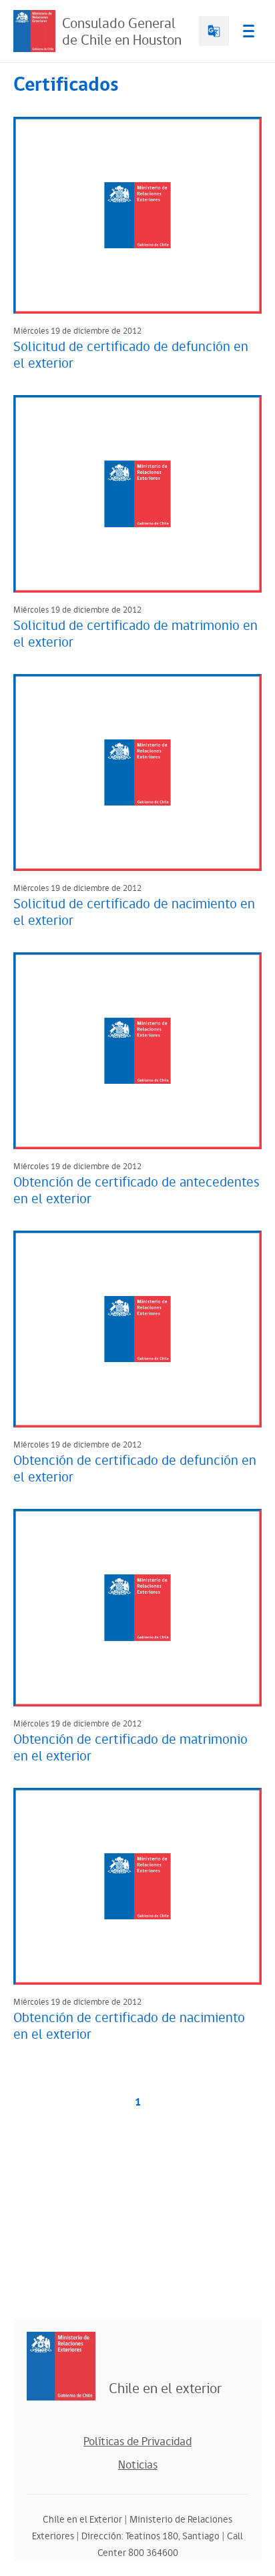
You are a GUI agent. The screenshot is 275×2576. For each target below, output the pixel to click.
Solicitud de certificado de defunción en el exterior (131, 355)
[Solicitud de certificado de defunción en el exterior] (137, 215)
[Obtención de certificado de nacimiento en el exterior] (137, 1886)
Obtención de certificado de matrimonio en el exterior (130, 1748)
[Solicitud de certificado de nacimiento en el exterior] (137, 772)
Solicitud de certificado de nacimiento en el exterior (134, 913)
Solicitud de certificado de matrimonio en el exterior (135, 634)
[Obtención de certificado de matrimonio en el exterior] (137, 1607)
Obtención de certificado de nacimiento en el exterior (129, 2026)
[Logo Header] (34, 31)
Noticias (138, 2465)
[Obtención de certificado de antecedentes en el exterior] (137, 1051)
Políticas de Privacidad (137, 2442)
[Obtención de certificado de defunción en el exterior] (137, 1329)
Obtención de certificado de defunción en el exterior (135, 1469)
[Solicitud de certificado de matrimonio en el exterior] (137, 494)
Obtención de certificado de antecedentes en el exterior (136, 1191)
